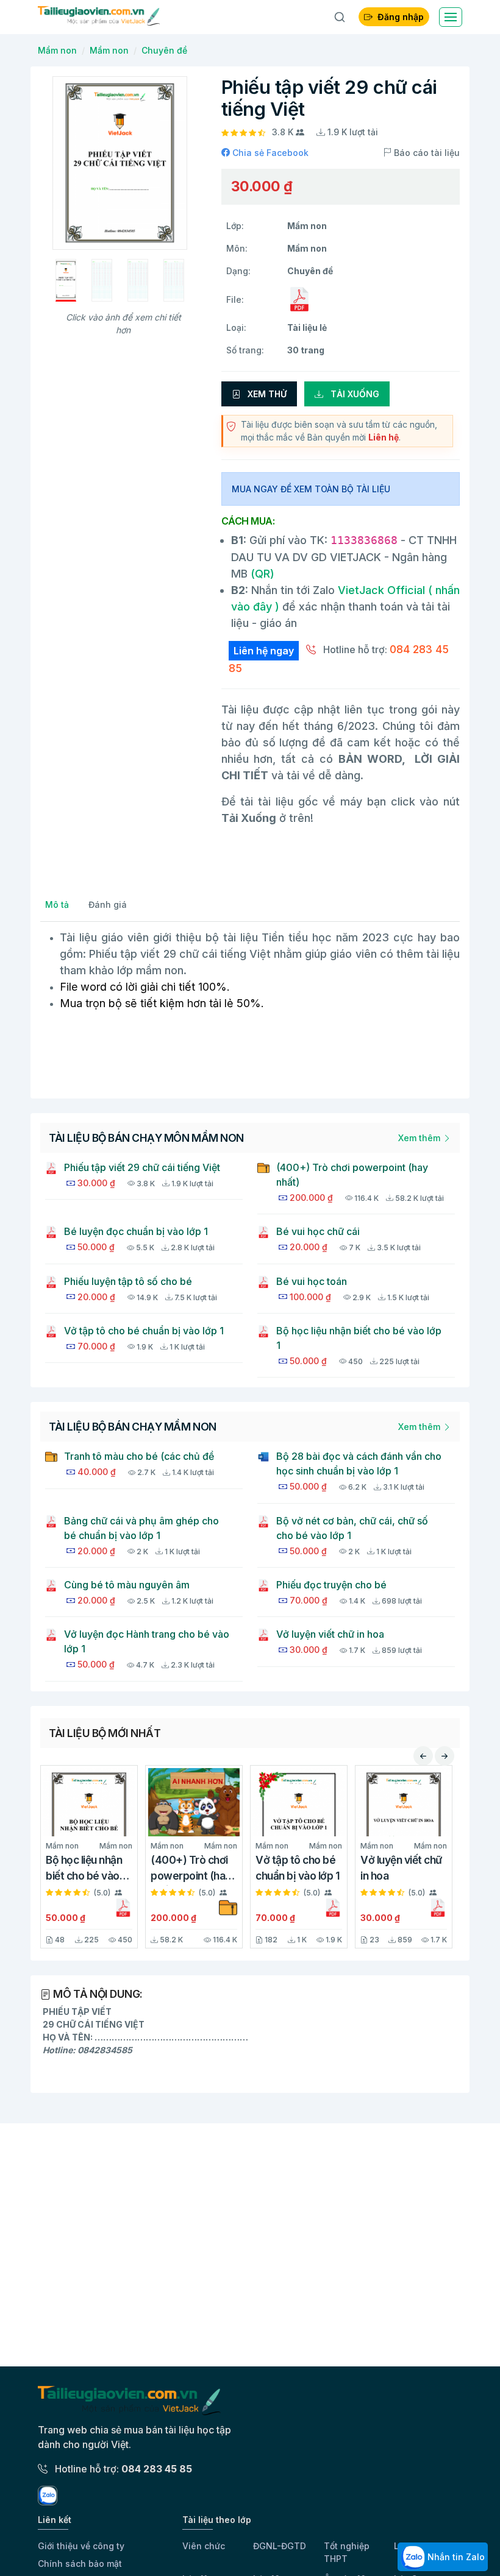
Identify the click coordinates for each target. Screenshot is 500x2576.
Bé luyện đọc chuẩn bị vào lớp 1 (136, 1231)
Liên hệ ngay (264, 651)
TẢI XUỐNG (354, 394)
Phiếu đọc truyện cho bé (331, 1585)
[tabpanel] (250, 1004)
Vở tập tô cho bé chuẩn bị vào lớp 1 (144, 1331)
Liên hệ (384, 437)
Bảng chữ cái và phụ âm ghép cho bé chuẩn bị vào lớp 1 (141, 1528)
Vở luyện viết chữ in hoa (330, 1634)
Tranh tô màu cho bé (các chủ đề (139, 1456)
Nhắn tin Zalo (455, 2557)
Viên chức (204, 2546)
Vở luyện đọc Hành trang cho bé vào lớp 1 (147, 1641)
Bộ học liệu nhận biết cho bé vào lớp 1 (359, 1338)
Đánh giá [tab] (108, 904)
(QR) (261, 574)
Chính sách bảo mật (80, 2564)
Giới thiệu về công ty (81, 2546)
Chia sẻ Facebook (269, 153)
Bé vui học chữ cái (318, 1231)
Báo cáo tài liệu (426, 153)
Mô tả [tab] (57, 904)
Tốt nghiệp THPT (347, 2552)
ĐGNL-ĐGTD (280, 2546)
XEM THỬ (266, 394)
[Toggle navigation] (451, 17)
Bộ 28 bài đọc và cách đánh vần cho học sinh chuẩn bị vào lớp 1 (359, 1463)
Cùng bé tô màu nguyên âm (127, 1585)
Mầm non (57, 50)
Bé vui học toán (312, 1281)
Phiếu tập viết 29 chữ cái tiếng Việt (142, 1167)
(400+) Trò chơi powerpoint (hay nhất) (352, 1175)
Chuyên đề (164, 50)
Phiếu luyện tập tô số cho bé (128, 1281)
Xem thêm (420, 1138)
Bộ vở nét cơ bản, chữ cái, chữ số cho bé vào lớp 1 (352, 1528)
